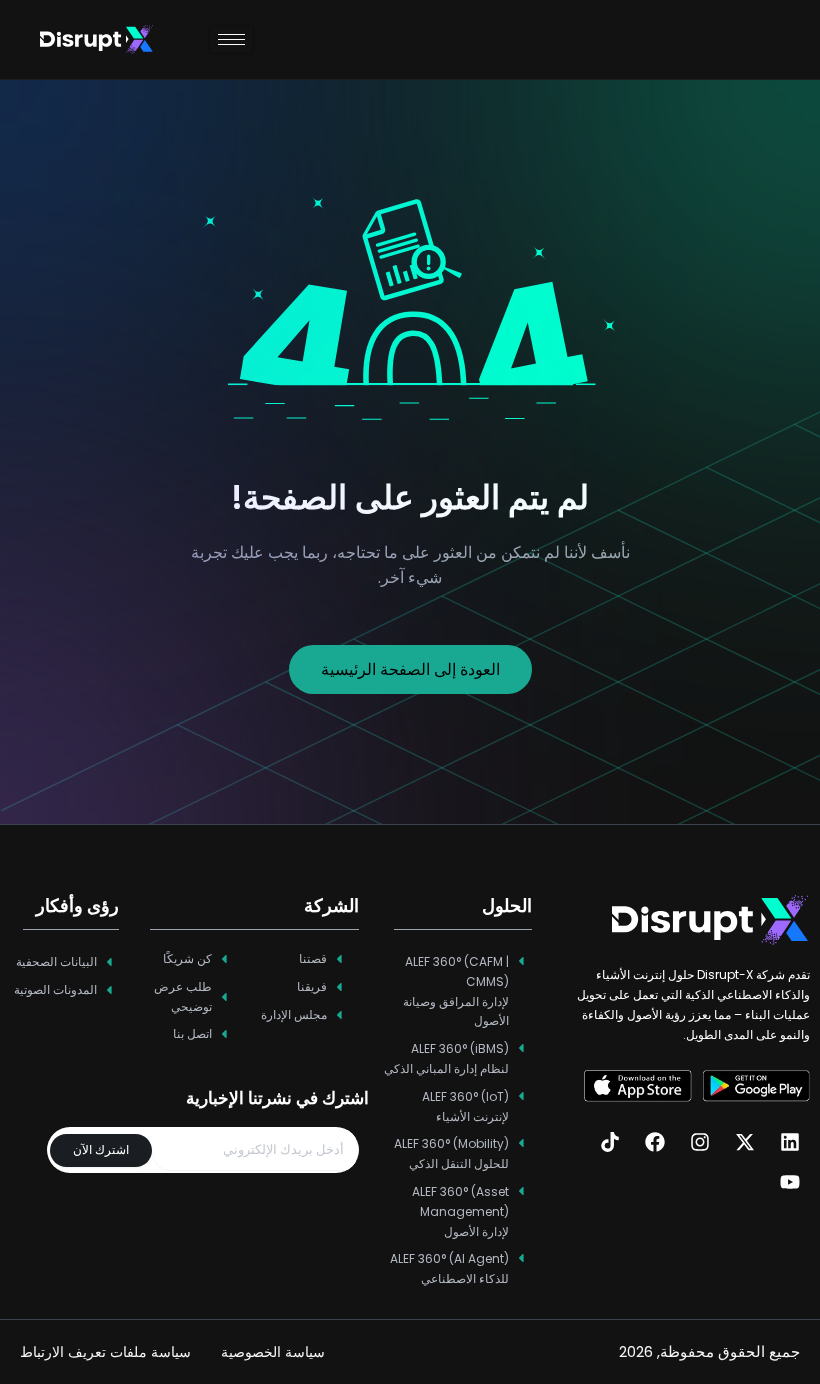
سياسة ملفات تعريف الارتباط (105, 1352)
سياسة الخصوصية (273, 1352)
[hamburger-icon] (231, 39)
